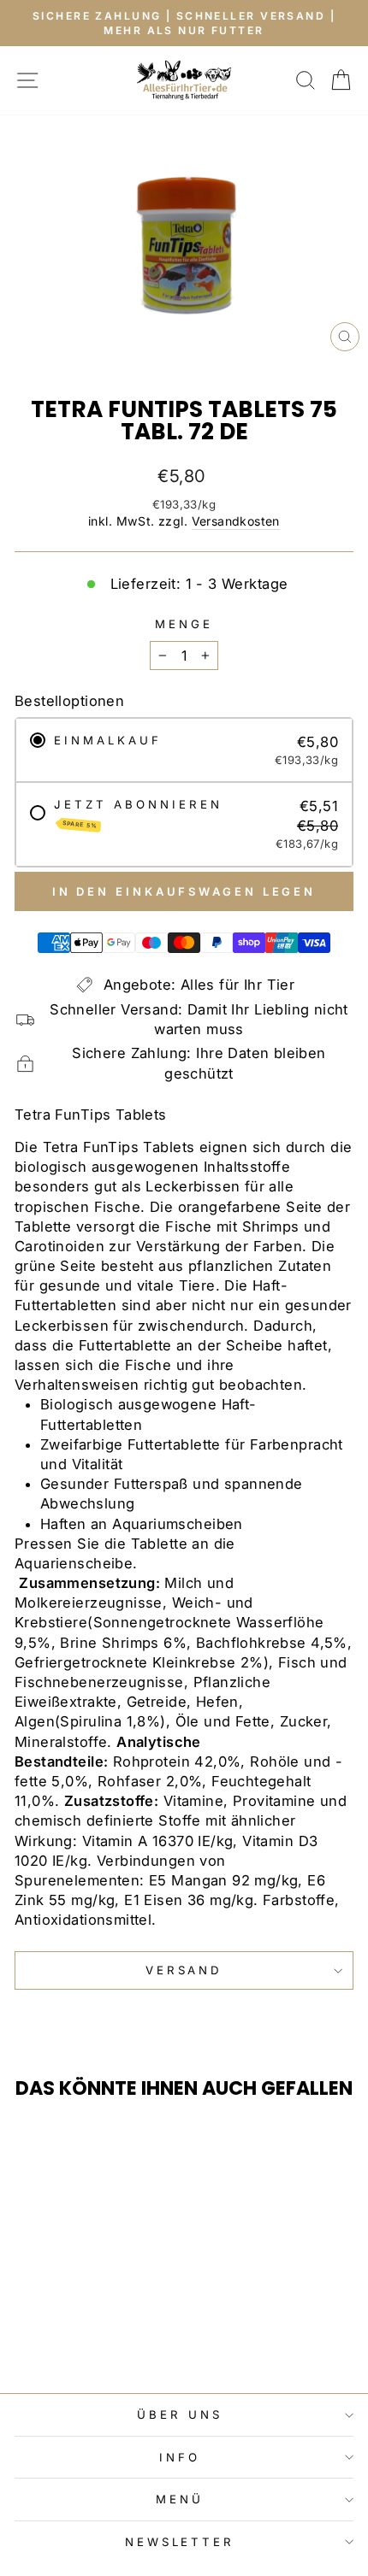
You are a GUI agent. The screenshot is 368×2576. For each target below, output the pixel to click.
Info (180, 2457)
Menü (180, 2499)
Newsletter (180, 2542)
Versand (184, 1970)
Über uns (180, 2414)
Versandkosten (236, 521)
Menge (184, 624)
